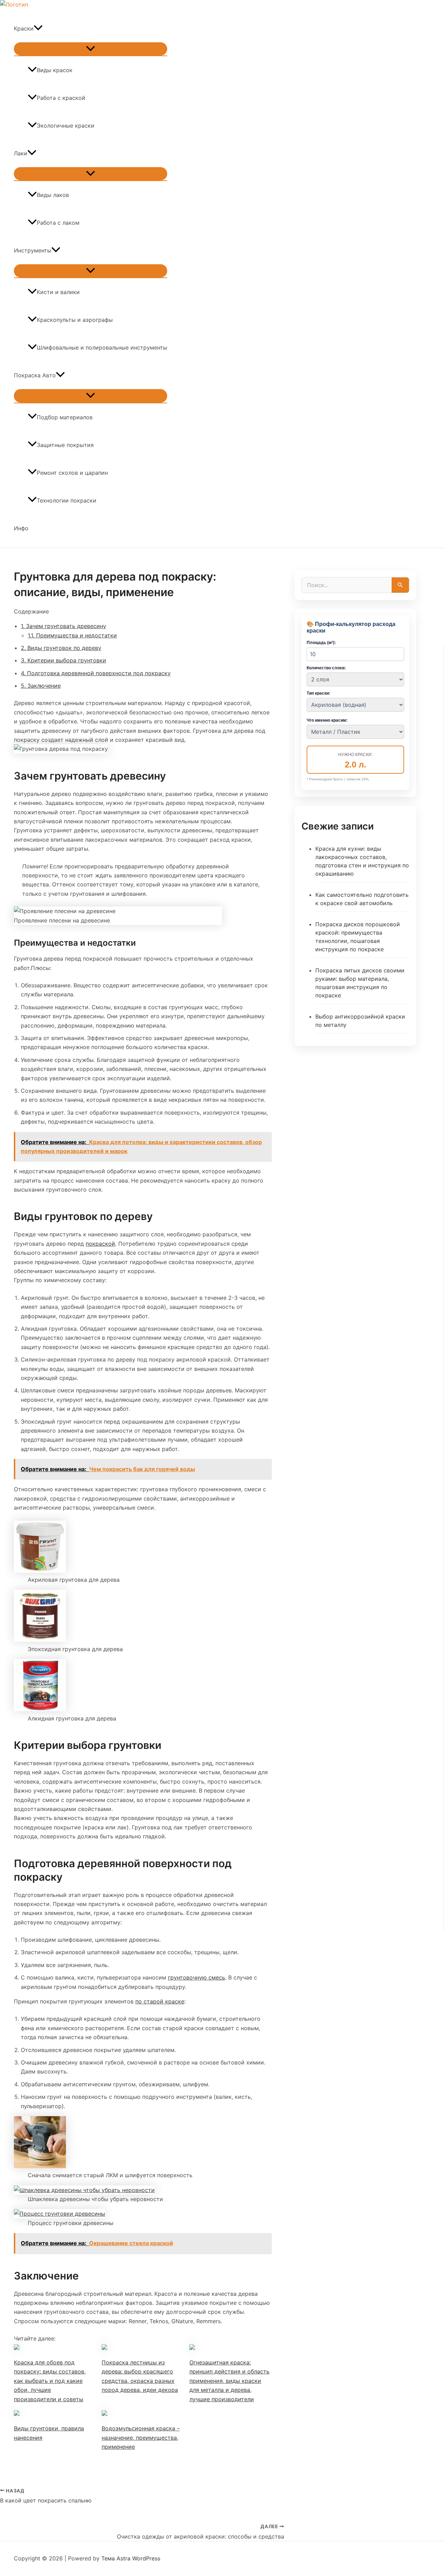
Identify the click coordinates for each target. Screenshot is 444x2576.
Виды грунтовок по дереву (61, 648)
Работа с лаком (58, 223)
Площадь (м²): (321, 643)
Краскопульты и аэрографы (75, 320)
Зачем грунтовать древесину (63, 626)
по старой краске (160, 2001)
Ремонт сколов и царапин (72, 473)
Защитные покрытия (65, 445)
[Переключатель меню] (91, 49)
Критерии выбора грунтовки (63, 660)
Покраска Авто (35, 375)
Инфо (21, 528)
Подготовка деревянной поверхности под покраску (96, 673)
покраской (100, 1244)
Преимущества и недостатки (72, 635)
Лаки (21, 153)
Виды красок (55, 70)
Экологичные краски (66, 126)
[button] (38, 28)
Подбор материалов (65, 417)
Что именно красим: (327, 720)
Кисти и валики (58, 292)
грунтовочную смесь (197, 1977)
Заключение (41, 686)
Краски (24, 28)
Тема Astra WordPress (131, 2558)
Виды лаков (53, 195)
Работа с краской (61, 98)
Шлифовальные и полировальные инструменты (102, 347)
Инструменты (33, 250)
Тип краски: (318, 693)
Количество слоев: (326, 668)
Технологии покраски (67, 500)
